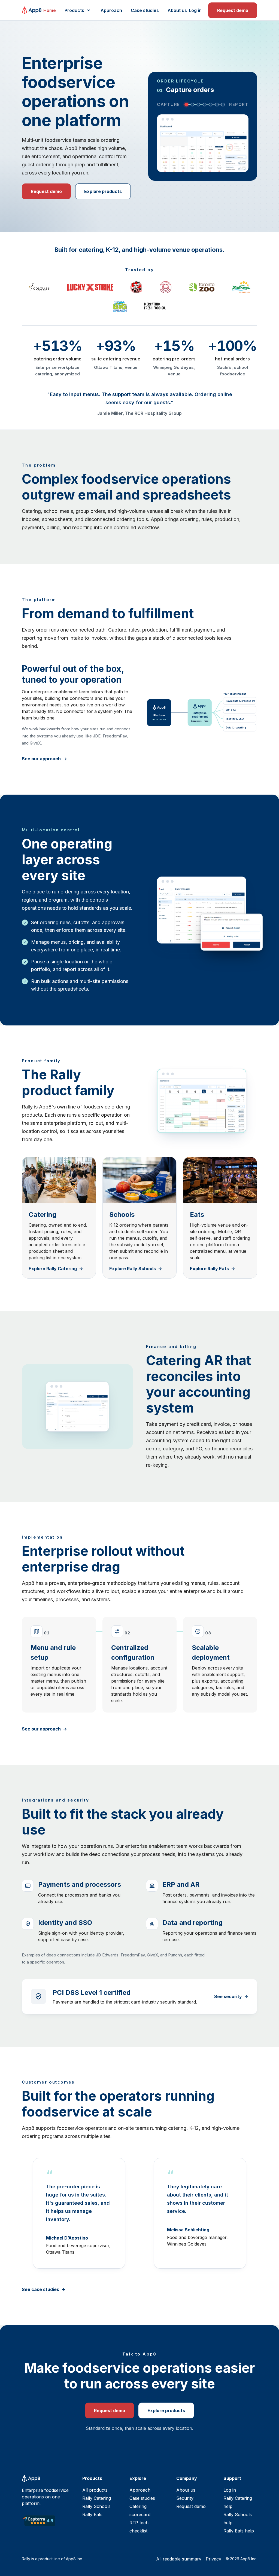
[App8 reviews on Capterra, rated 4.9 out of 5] (39, 2521)
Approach (111, 10)
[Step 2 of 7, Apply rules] (192, 105)
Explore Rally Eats (209, 1269)
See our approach (41, 759)
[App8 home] (32, 10)
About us (177, 10)
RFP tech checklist (139, 2527)
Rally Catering (97, 2498)
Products (74, 10)
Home (50, 10)
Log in (195, 10)
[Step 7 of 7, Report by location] (223, 105)
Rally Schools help (238, 2519)
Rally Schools (96, 2506)
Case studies (145, 10)
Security (185, 2498)
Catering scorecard (140, 2510)
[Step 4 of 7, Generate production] (205, 105)
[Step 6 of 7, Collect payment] (217, 105)
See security (228, 1996)
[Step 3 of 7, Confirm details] (198, 105)
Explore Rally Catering (53, 1269)
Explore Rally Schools (133, 1269)
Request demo (233, 10)
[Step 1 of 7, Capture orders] (186, 105)
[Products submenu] (89, 10)
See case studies (40, 2289)
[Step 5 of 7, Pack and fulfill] (211, 105)
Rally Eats (92, 2514)
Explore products (103, 191)
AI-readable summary (179, 2559)
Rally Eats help (239, 2531)
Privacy (213, 2559)
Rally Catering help (238, 2502)
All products (95, 2490)
